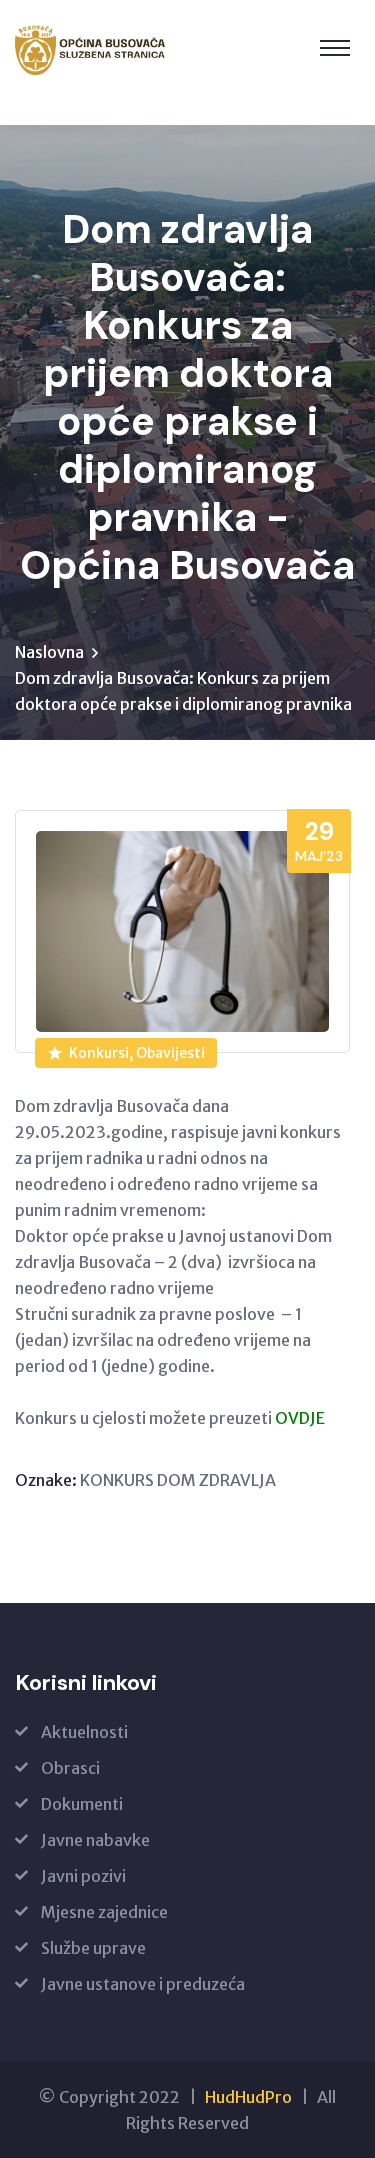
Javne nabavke (95, 1840)
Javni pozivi (83, 1876)
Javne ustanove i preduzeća (143, 1984)
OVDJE (300, 1418)
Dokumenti (82, 1804)
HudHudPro (248, 2097)
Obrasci (70, 1768)
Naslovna (49, 652)
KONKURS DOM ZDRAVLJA (178, 1480)
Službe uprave (93, 1948)
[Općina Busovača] (90, 50)
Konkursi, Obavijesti (137, 1053)
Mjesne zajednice (104, 1912)
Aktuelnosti (84, 1732)
